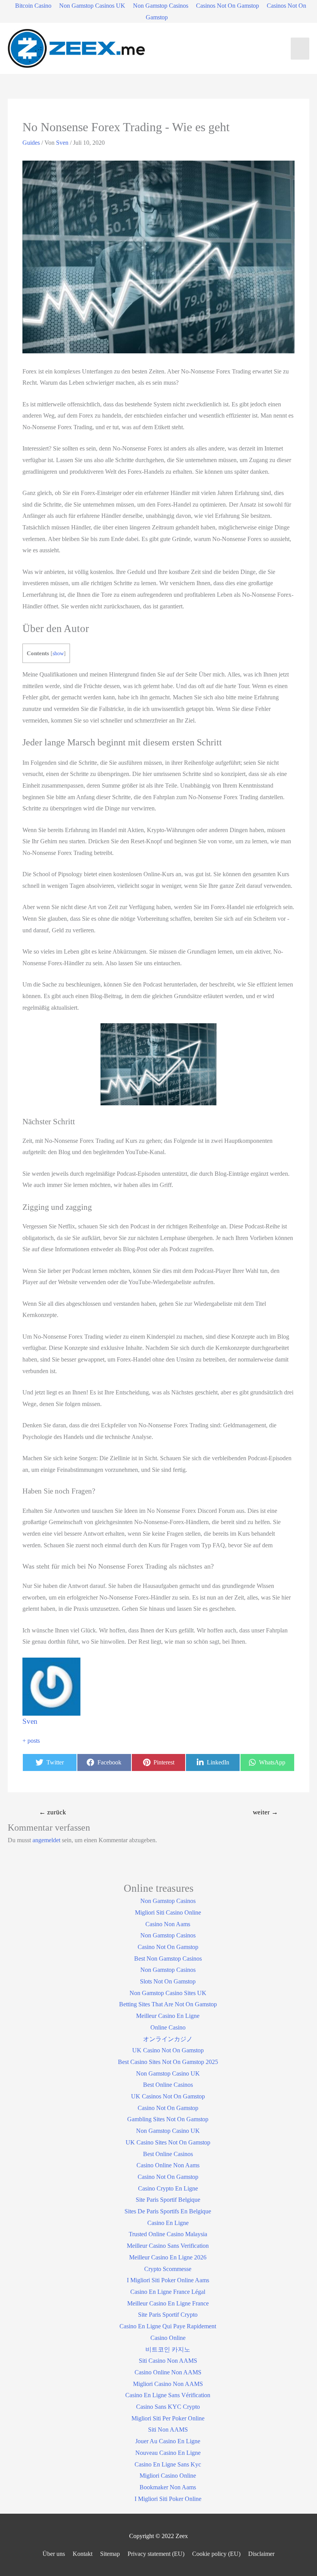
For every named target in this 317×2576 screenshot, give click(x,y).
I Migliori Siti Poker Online (168, 2499)
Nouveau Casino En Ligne (168, 2453)
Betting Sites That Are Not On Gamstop (168, 2004)
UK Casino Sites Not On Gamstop (168, 2142)
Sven (30, 1721)
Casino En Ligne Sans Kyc (168, 2464)
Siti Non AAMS (168, 2430)
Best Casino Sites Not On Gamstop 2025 (168, 2062)
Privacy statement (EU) (156, 2554)
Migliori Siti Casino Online (168, 1912)
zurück (53, 1812)
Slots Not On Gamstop (168, 1981)
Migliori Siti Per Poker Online (168, 2418)
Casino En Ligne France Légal (168, 2292)
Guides (31, 143)
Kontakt (83, 2554)
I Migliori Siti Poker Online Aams (168, 2280)
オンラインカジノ (168, 2039)
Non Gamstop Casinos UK (92, 6)
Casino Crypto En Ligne (168, 2188)
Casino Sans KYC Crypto (168, 2407)
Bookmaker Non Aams (168, 2487)
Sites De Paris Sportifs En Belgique (168, 2211)
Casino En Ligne (168, 2223)
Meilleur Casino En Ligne (168, 2016)
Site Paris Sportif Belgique (168, 2200)
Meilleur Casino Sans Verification (168, 2246)
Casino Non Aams (168, 1924)
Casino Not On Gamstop (168, 1947)
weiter (265, 1812)
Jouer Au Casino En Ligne (168, 2441)
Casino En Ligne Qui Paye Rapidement (168, 2326)
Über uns (54, 2554)
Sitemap (110, 2554)
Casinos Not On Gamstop (228, 6)
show (58, 653)
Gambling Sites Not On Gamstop (168, 2119)
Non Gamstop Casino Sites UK (168, 1993)
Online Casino (168, 2027)
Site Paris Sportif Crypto (168, 2315)
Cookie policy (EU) (216, 2554)
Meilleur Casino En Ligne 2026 (168, 2257)
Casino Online (168, 2338)
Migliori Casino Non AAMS (168, 2384)
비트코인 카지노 (168, 2349)
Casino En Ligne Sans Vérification (168, 2395)
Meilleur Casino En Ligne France (168, 2303)
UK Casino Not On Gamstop (168, 2050)
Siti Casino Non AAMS (168, 2361)
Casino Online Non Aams (168, 2165)
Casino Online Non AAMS (168, 2372)
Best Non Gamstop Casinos (168, 1959)
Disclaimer (261, 2554)
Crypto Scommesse (168, 2269)
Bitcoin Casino (33, 6)
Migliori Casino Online (168, 2476)
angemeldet (46, 1840)
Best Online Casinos (168, 2085)
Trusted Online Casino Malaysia (168, 2234)
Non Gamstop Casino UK (168, 2073)
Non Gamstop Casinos (161, 6)
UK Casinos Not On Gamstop (168, 2096)
